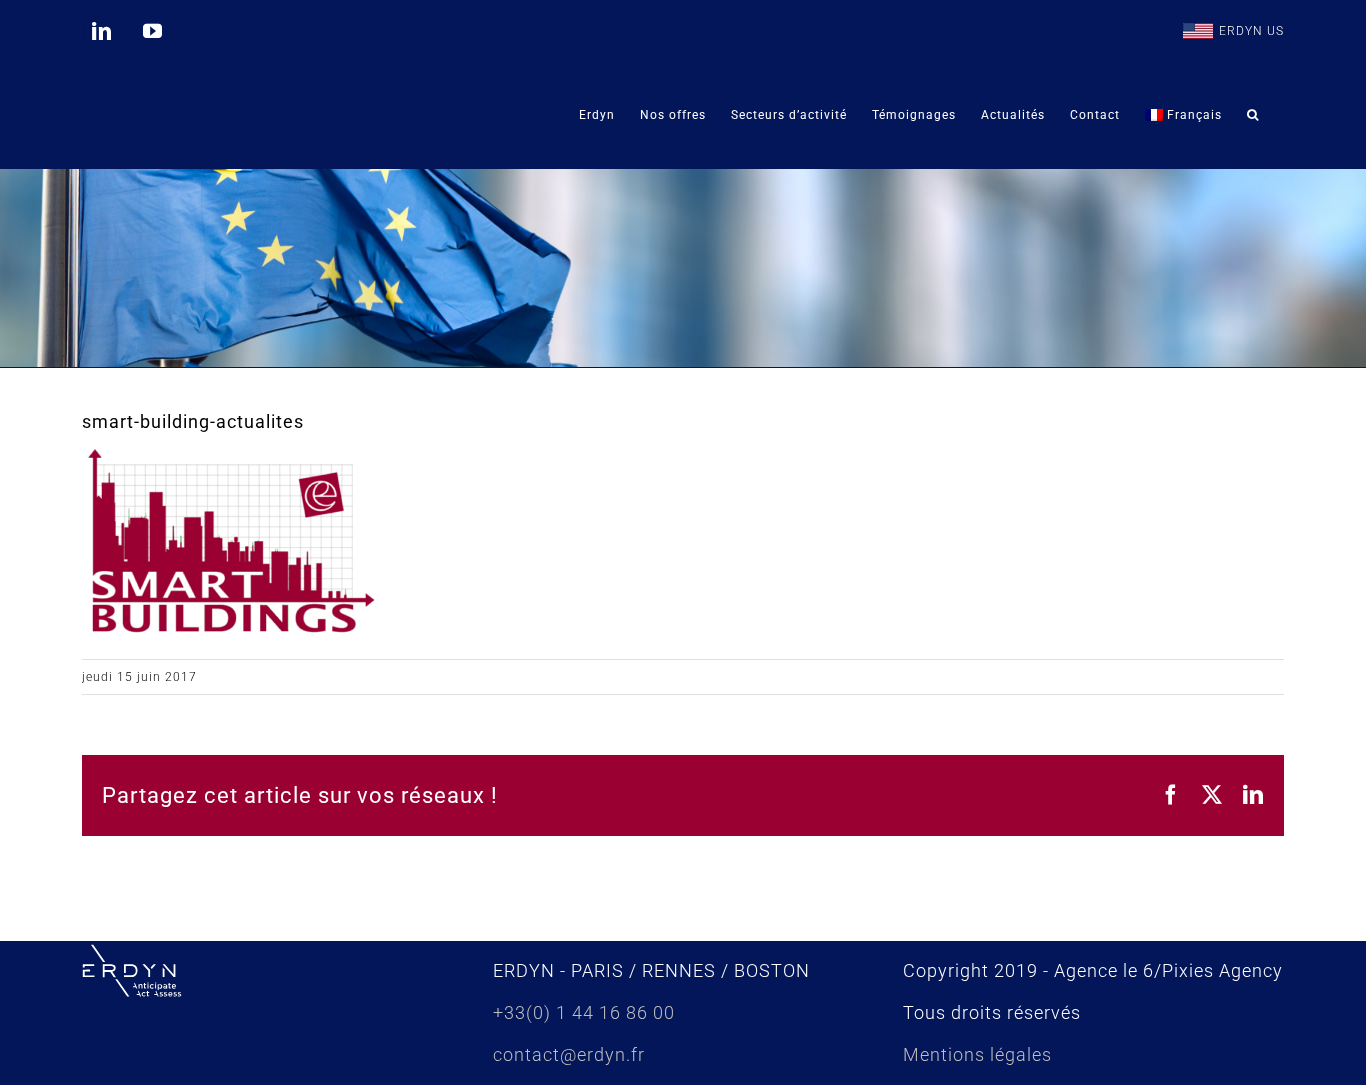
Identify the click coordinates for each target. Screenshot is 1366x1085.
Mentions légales (977, 1054)
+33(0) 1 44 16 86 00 (584, 1012)
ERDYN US (1251, 31)
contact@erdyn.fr (569, 1054)
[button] (1253, 114)
